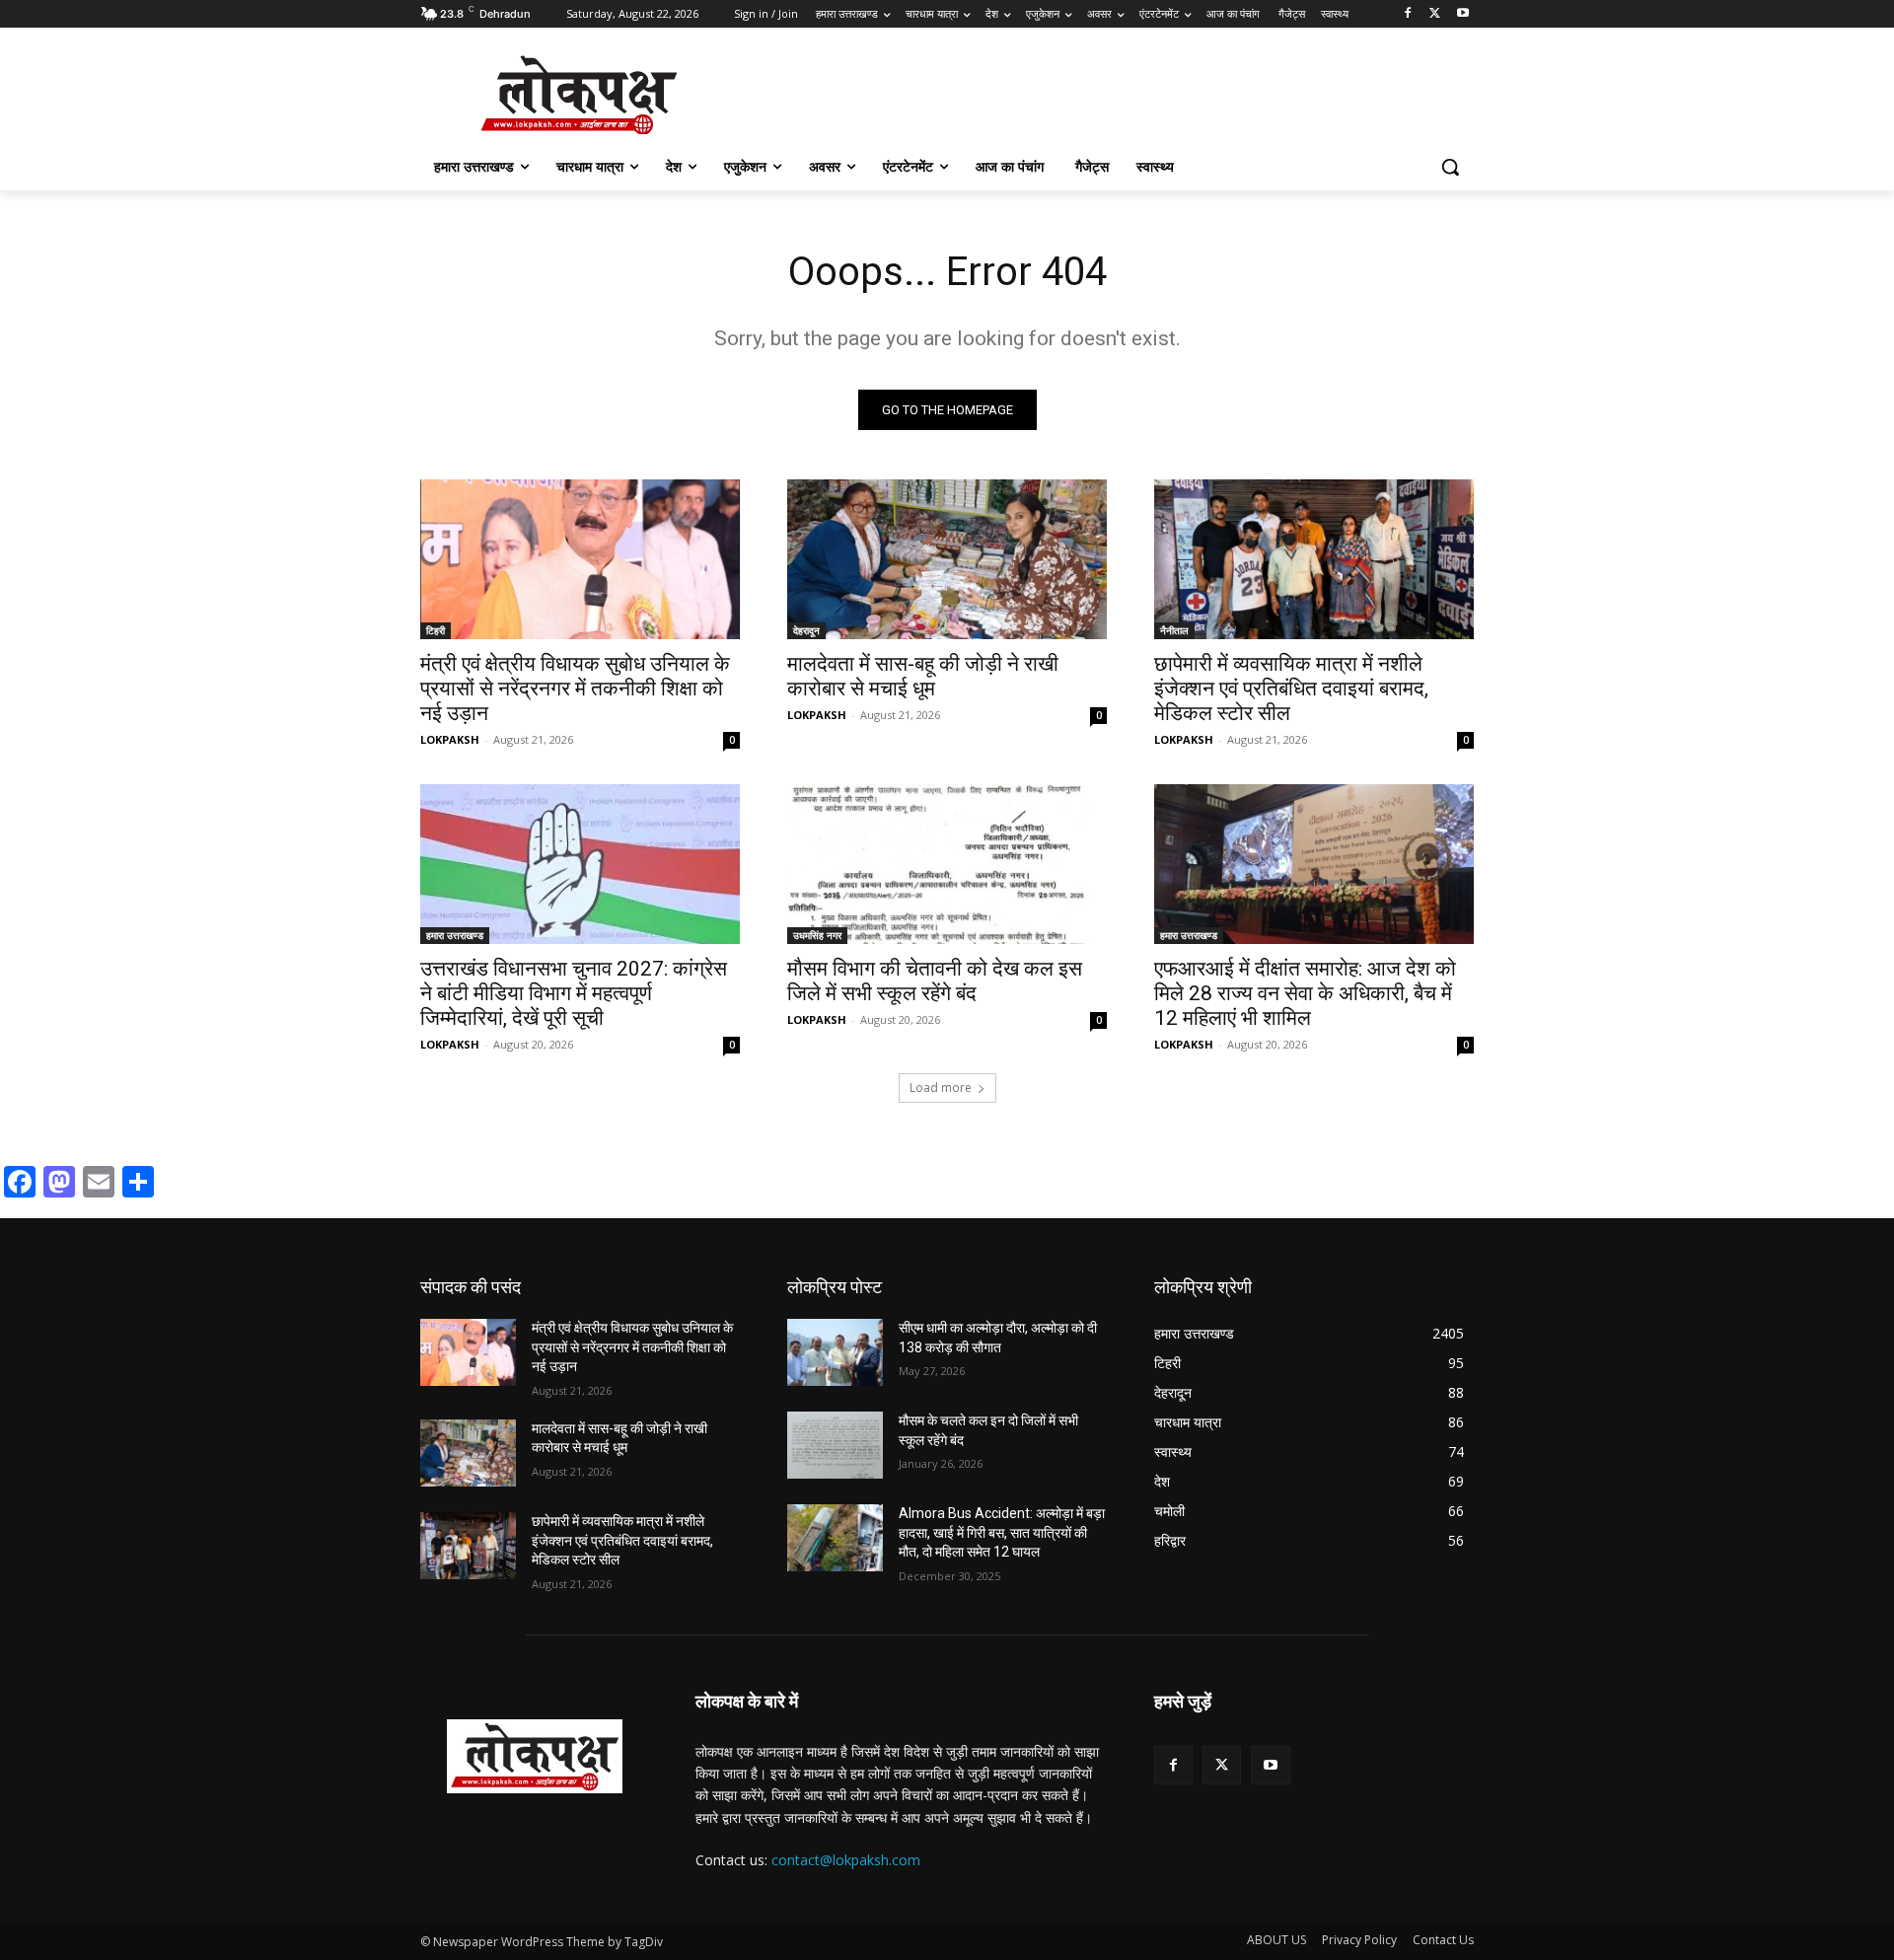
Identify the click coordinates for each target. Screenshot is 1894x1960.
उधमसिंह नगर (817, 935)
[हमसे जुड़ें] (1314, 1731)
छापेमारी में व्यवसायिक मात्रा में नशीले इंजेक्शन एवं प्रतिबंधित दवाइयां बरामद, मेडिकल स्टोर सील (1291, 689)
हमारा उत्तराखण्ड (455, 935)
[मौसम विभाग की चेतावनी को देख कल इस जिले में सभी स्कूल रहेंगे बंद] (947, 864)
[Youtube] (1462, 14)
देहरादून (806, 630)
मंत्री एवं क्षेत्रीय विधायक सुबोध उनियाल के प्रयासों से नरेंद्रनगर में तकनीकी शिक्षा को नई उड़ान (575, 689)
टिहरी (436, 630)
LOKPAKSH (450, 739)
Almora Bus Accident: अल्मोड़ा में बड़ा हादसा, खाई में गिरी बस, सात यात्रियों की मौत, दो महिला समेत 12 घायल (1002, 1532)
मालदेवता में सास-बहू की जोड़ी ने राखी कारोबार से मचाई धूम (923, 676)
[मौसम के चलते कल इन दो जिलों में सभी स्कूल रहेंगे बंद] (835, 1445)
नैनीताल (1174, 630)
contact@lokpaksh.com (846, 1860)
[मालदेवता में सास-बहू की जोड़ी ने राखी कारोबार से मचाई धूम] (947, 559)
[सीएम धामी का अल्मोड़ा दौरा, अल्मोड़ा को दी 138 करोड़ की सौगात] (835, 1352)
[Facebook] (1408, 14)
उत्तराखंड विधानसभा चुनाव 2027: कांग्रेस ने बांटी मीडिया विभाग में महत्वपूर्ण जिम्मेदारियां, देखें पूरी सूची (574, 993)
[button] (1450, 167)
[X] (1435, 14)
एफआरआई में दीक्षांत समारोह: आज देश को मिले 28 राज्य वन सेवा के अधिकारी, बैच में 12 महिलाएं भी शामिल (1305, 993)
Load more (941, 1088)
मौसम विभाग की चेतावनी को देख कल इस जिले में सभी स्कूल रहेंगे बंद (935, 981)
